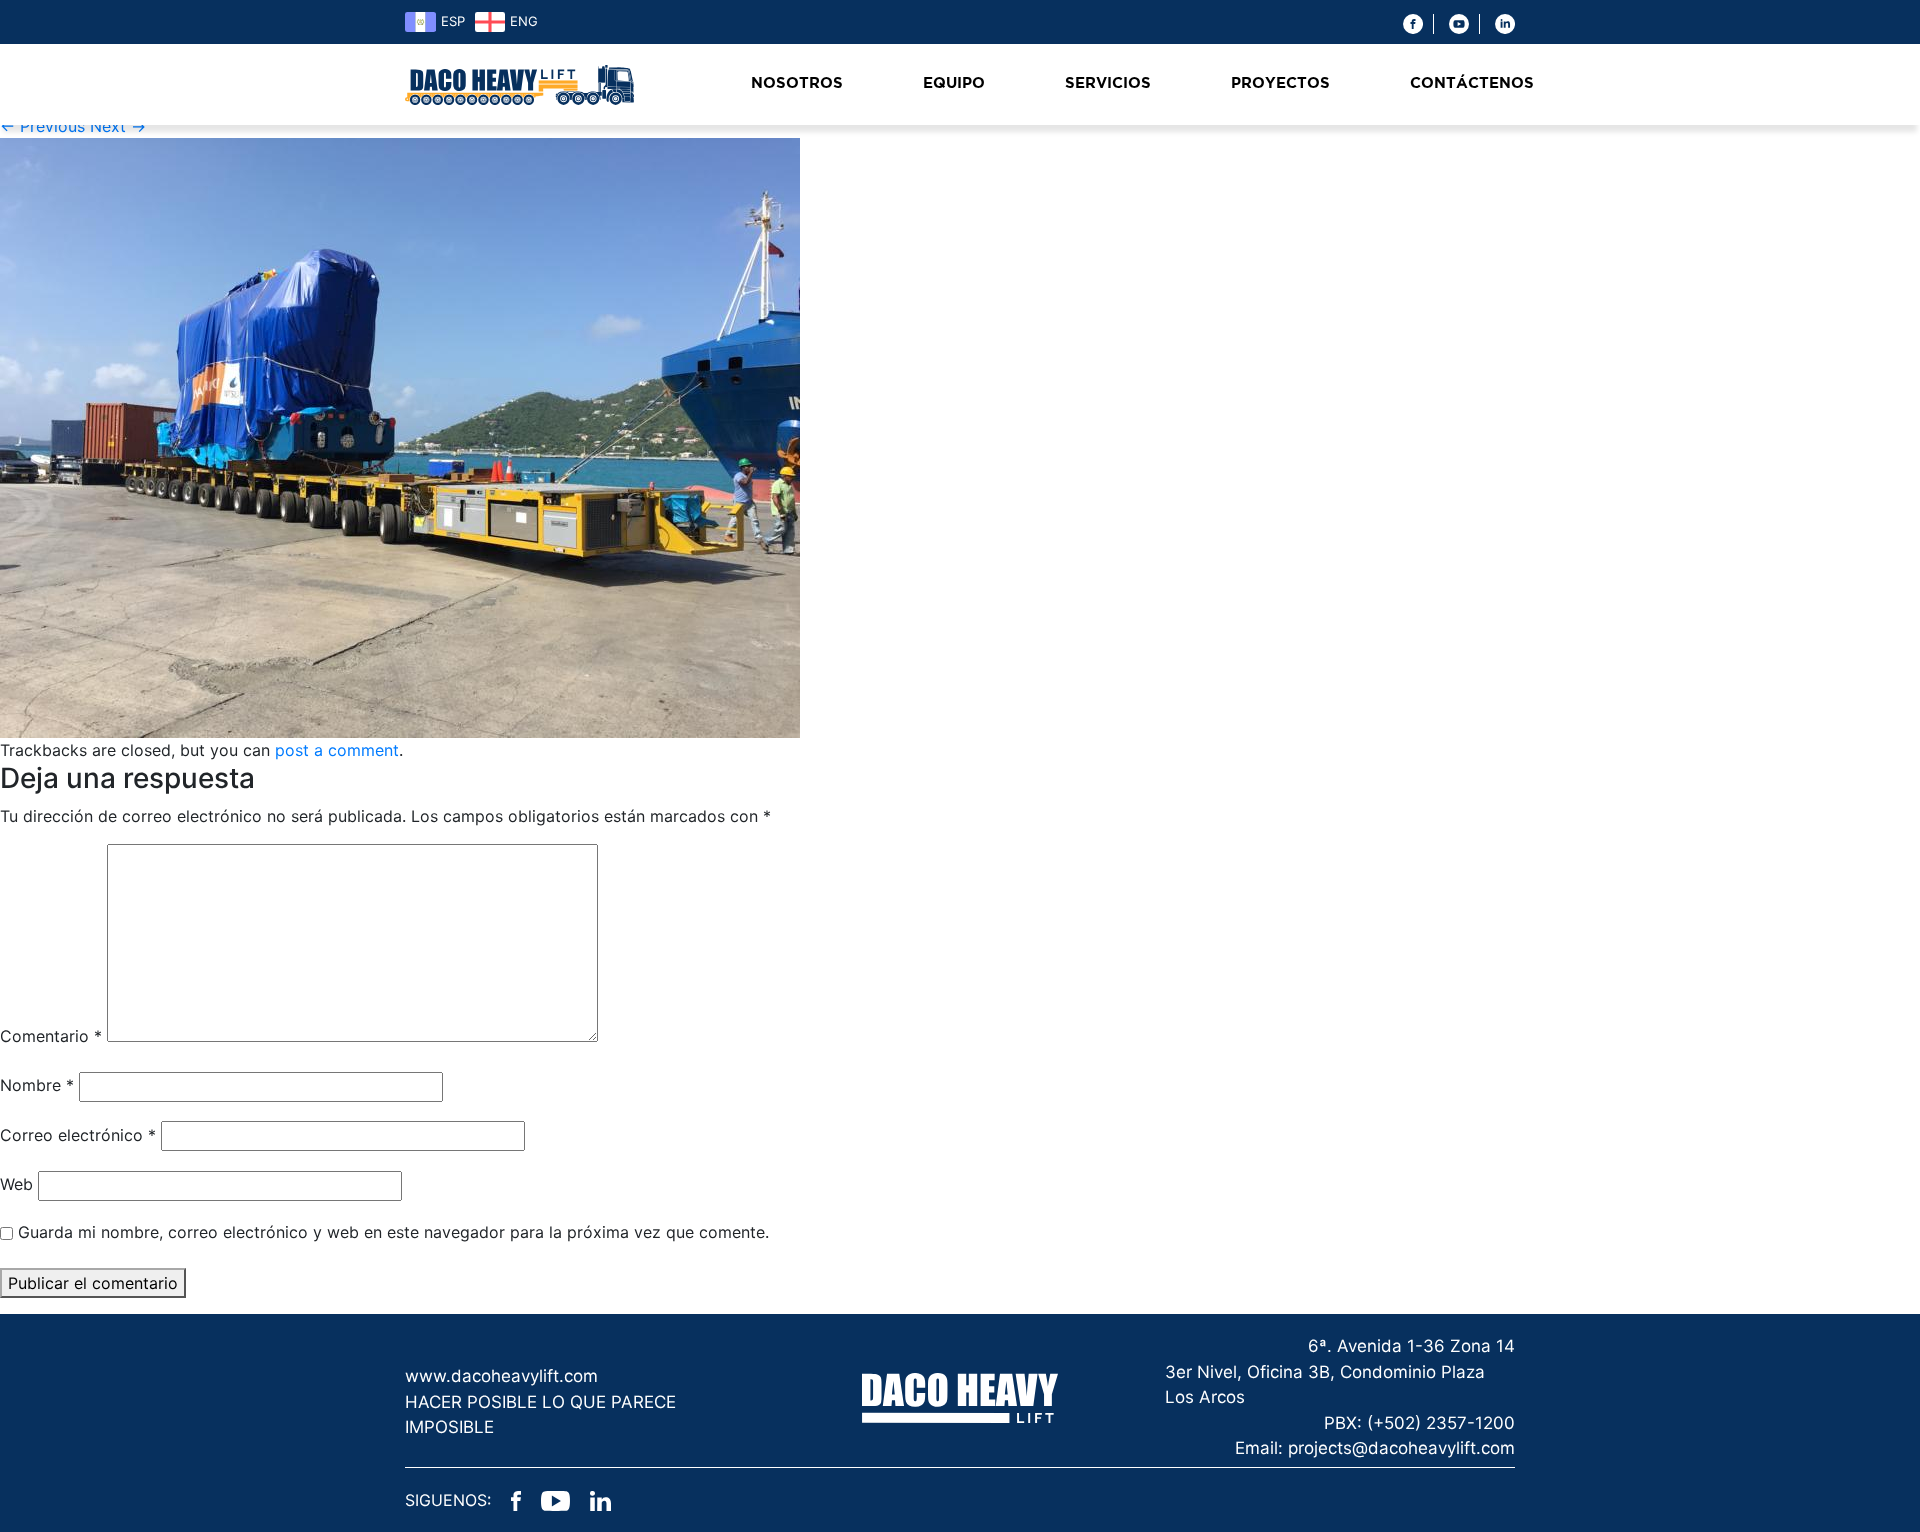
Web (16, 1184)
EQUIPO (954, 83)
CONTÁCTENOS (1472, 83)
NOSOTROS (797, 83)
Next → (118, 126)
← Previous (42, 126)
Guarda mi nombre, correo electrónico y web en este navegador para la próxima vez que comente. (393, 1232)
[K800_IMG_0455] (400, 437)
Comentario (51, 1036)
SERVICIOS (1108, 83)
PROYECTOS (1280, 83)
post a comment (337, 750)
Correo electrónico (78, 1135)
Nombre (37, 1085)
